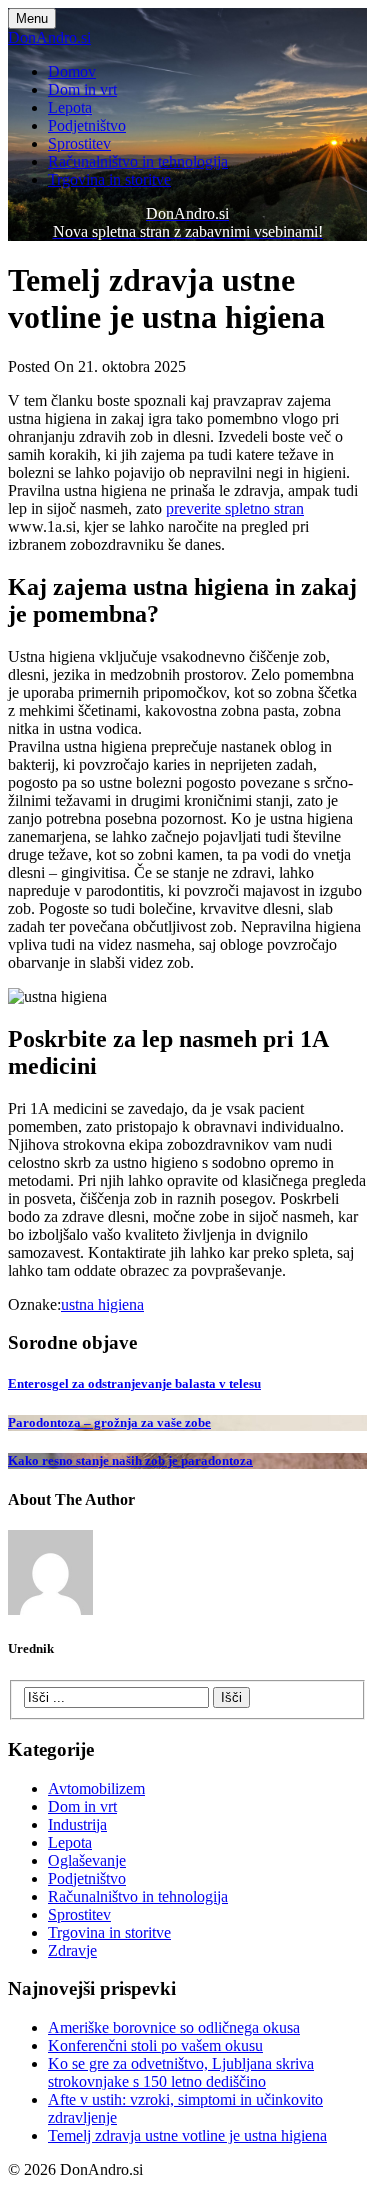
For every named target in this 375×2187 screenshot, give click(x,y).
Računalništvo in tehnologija (138, 161)
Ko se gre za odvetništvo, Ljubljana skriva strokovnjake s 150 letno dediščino (181, 2072)
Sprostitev (79, 143)
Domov (72, 71)
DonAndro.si (49, 37)
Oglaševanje (87, 1860)
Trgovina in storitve (109, 179)
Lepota (70, 107)
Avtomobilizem (96, 1788)
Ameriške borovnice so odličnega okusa (174, 2027)
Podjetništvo (87, 125)
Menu (32, 18)
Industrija (77, 1824)
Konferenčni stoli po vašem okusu (155, 2045)
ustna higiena (102, 1304)
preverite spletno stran (235, 508)
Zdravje (72, 1950)
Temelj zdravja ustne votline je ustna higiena (187, 2135)
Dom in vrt (82, 89)
